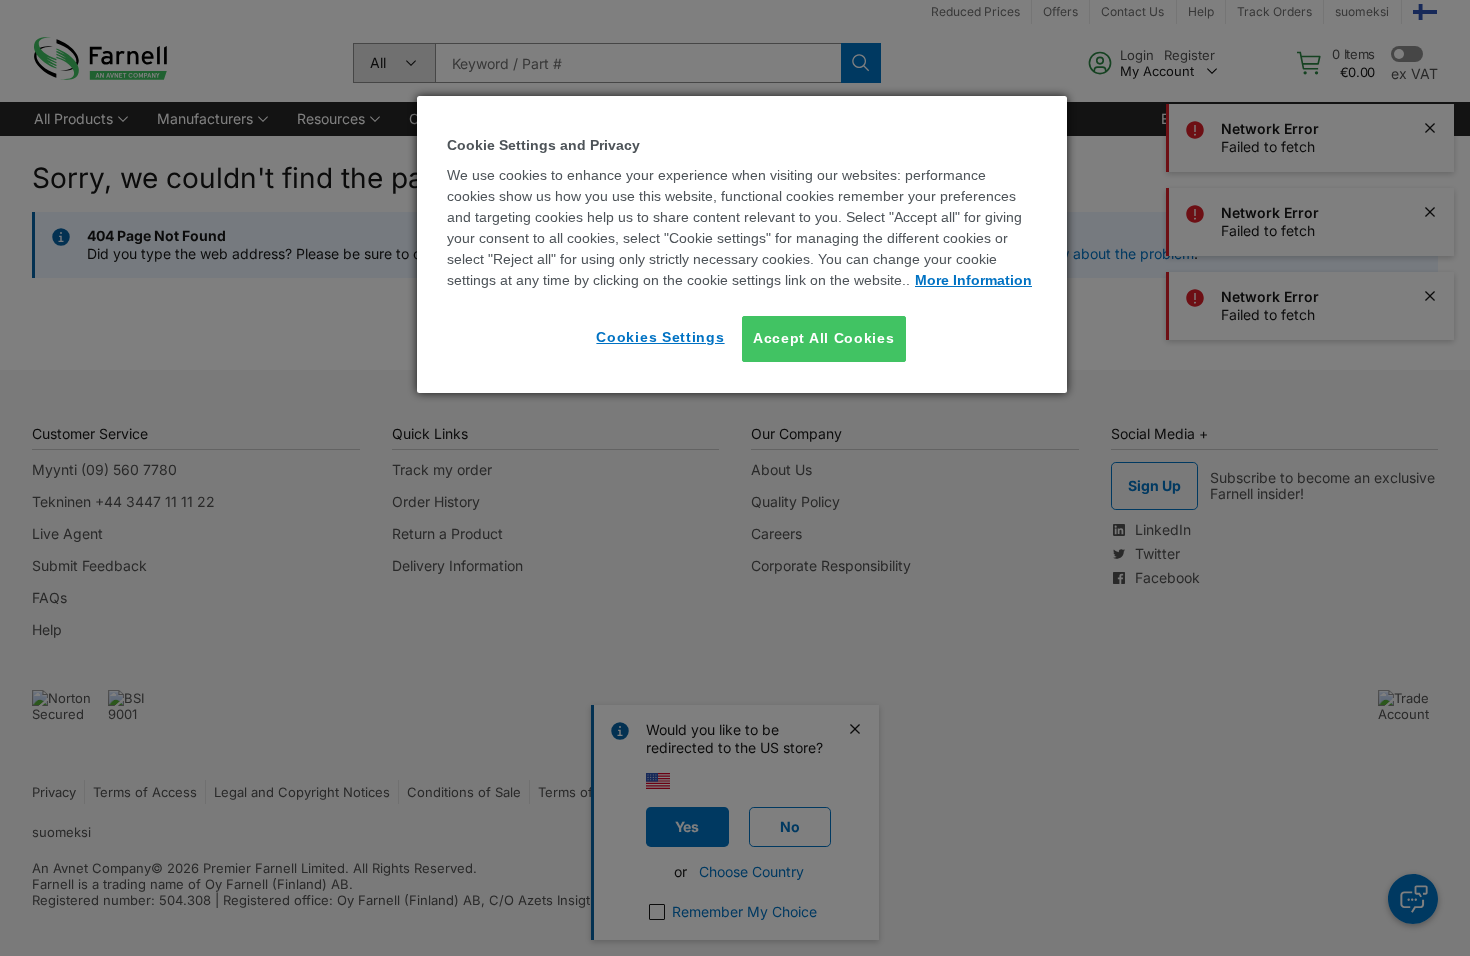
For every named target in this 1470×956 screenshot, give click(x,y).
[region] (742, 244)
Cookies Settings (660, 337)
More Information (973, 280)
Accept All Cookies (824, 338)
